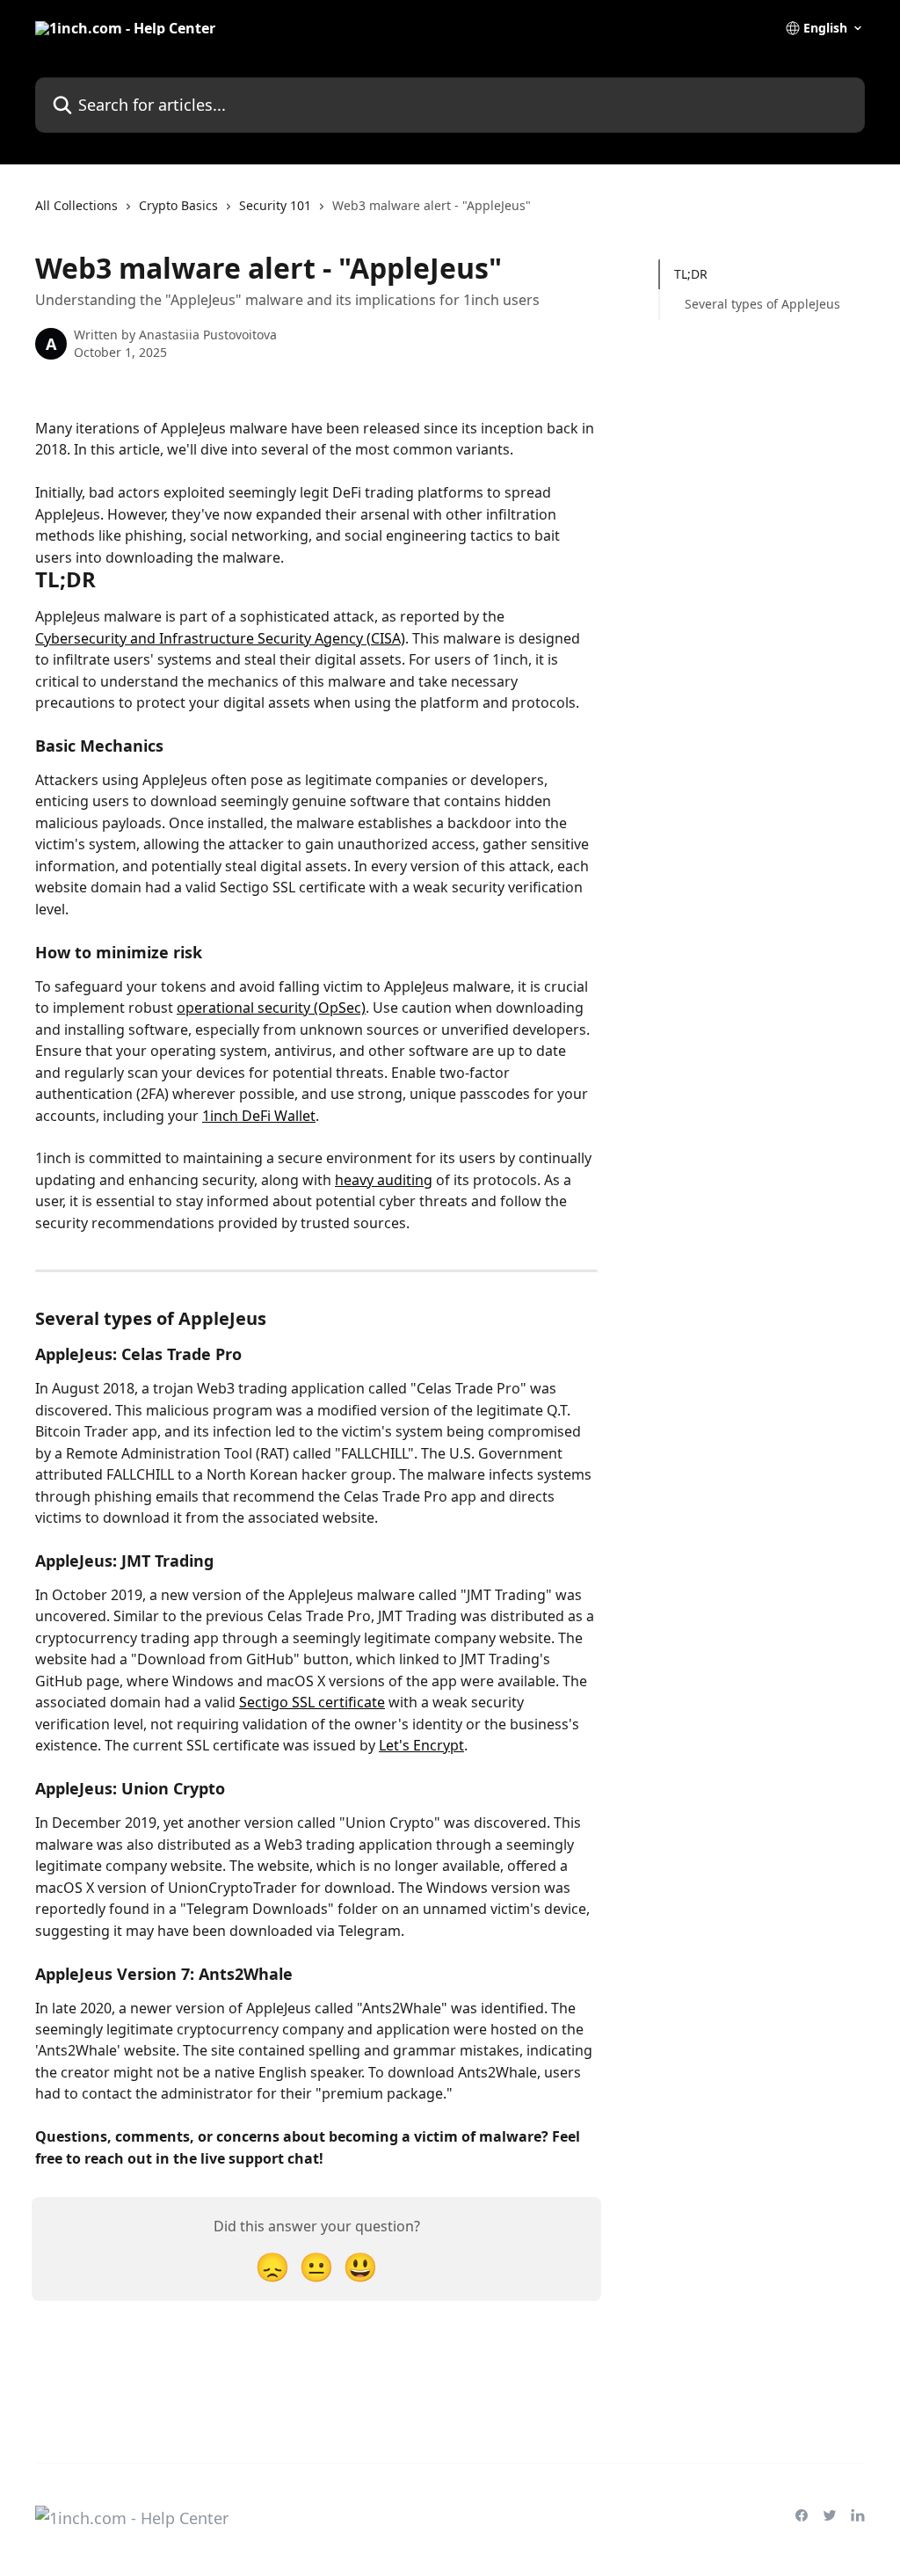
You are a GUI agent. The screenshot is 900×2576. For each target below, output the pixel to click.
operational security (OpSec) (271, 1008)
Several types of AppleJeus (762, 304)
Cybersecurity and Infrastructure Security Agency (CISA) (220, 638)
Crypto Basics (178, 205)
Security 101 (275, 205)
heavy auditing (384, 1180)
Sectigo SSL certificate (312, 1702)
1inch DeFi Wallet (259, 1116)
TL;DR (691, 274)
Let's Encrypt (421, 1745)
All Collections (76, 205)
